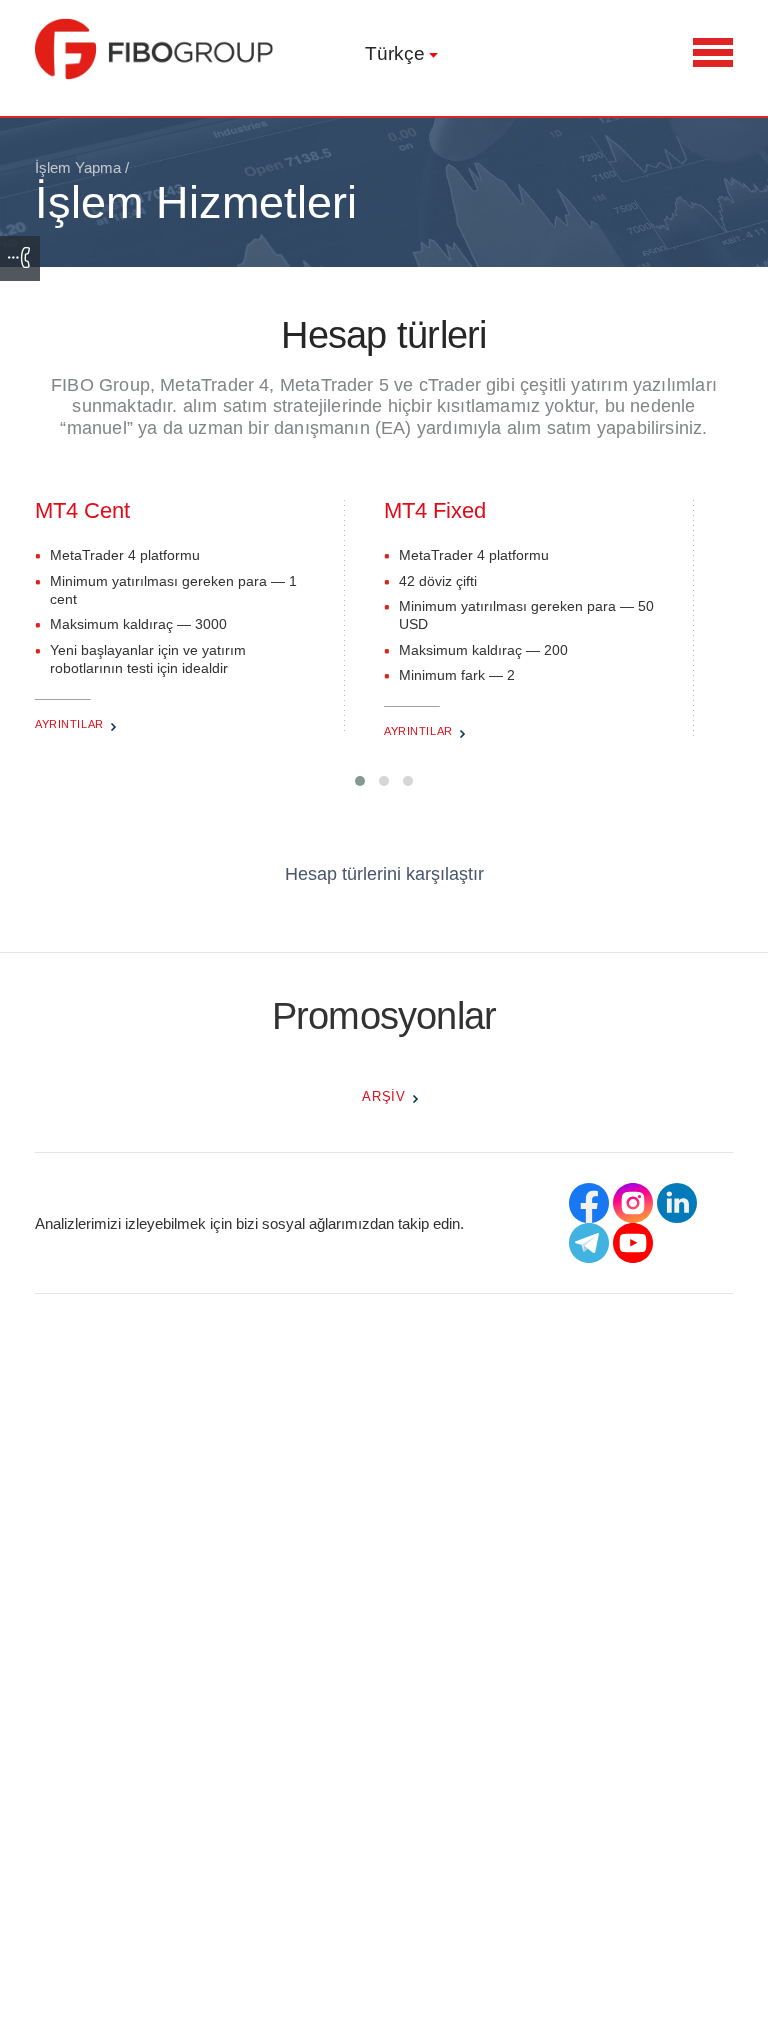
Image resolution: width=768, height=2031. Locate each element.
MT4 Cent (82, 510)
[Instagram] (633, 1203)
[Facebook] (589, 1203)
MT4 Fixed (435, 510)
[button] (360, 781)
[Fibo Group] (155, 49)
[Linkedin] (677, 1203)
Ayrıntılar (69, 724)
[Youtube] (633, 1243)
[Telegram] (589, 1243)
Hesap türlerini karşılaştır (384, 874)
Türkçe (395, 53)
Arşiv (383, 1096)
